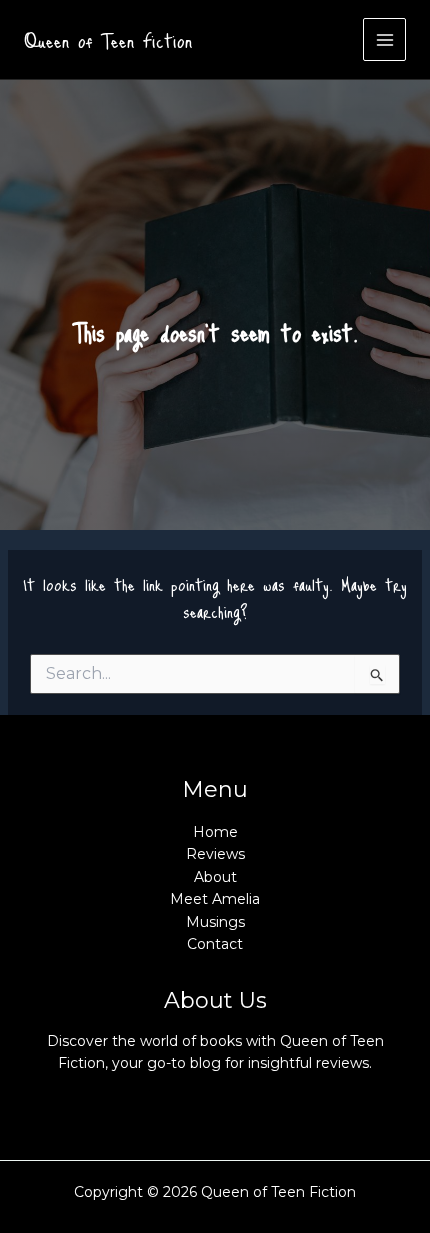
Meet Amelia (215, 899)
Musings (215, 922)
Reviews (215, 854)
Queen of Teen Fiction (108, 40)
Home (215, 832)
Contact (215, 944)
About (215, 877)
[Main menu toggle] (384, 39)
